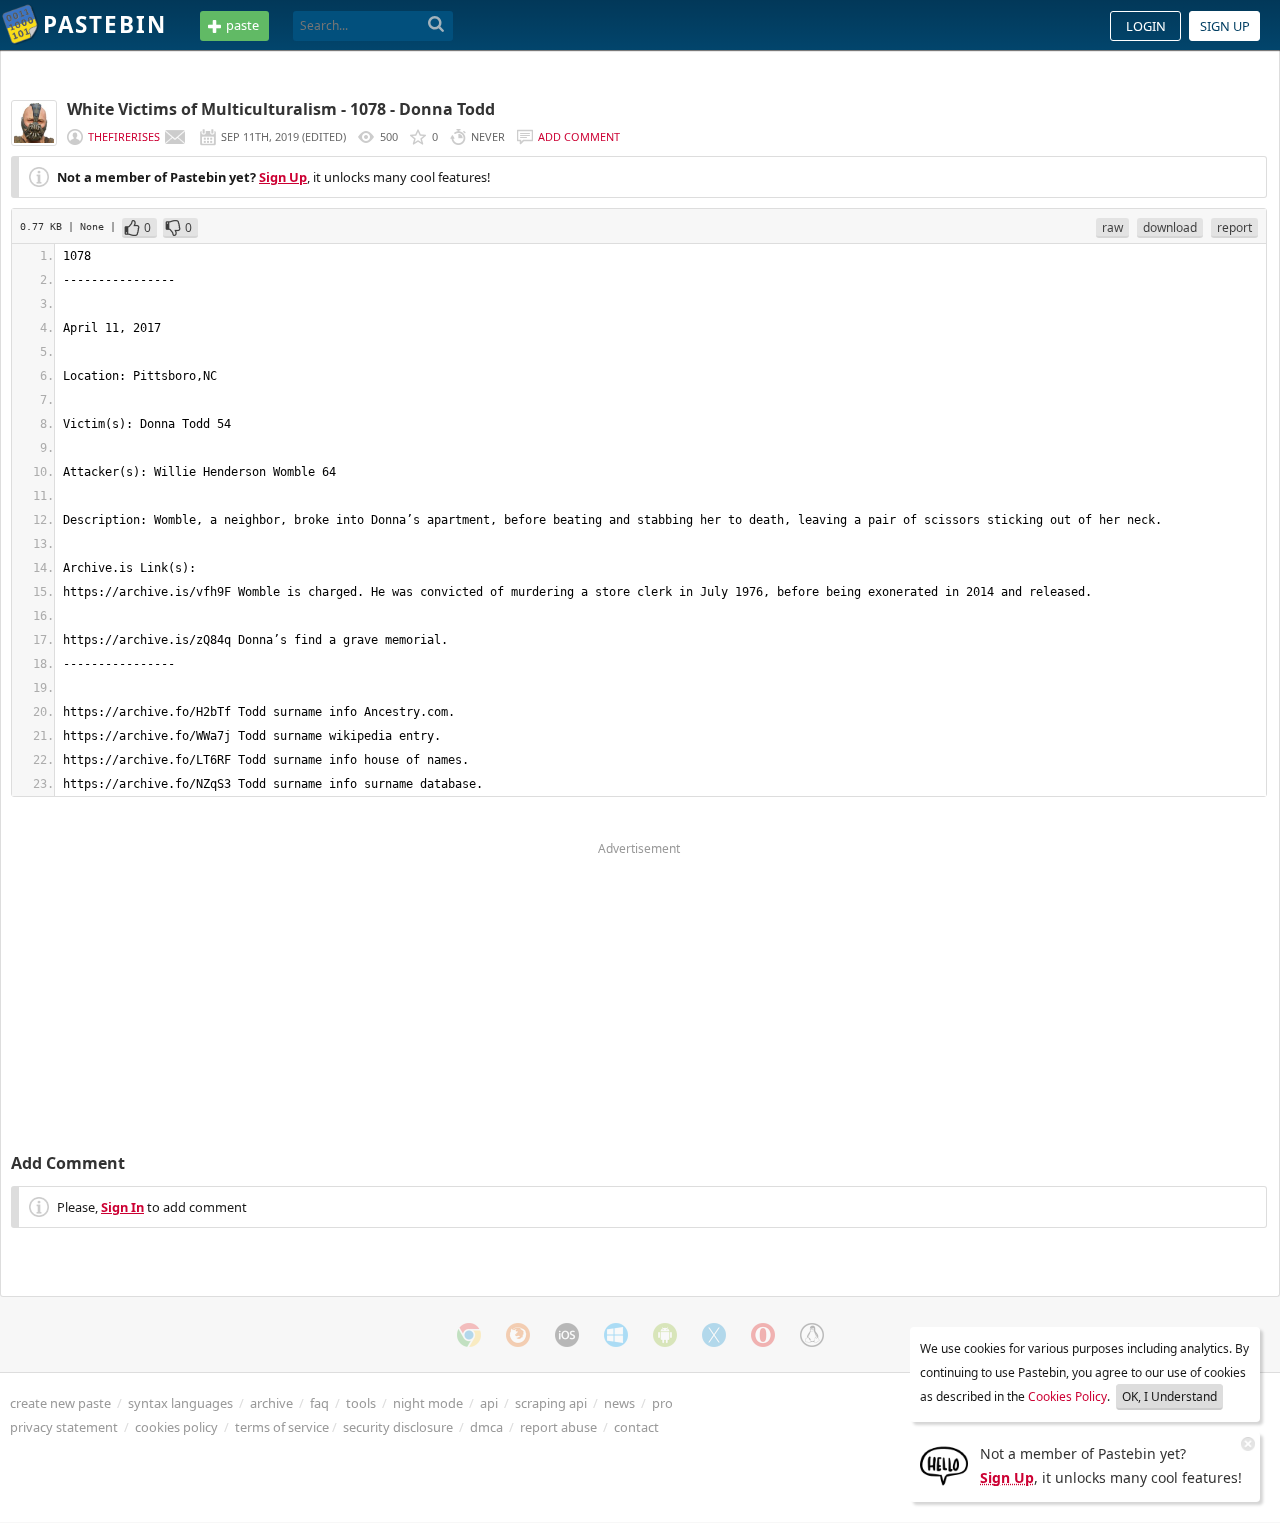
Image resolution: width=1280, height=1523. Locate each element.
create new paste (60, 1403)
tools (361, 1403)
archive (271, 1403)
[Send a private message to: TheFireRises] (175, 137)
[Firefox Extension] (518, 1335)
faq (319, 1403)
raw (1112, 227)
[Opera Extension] (763, 1335)
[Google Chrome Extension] (469, 1335)
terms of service (282, 1427)
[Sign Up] (944, 1464)
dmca (486, 1427)
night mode (428, 1403)
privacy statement (64, 1427)
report (1234, 227)
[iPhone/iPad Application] (567, 1335)
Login (1146, 26)
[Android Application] (665, 1335)
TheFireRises (124, 136)
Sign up (1225, 26)
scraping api (551, 1403)
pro (662, 1403)
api (489, 1403)
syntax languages (180, 1403)
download (1170, 227)
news (619, 1403)
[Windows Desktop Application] (616, 1335)
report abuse (558, 1427)
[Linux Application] (812, 1335)
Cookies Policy (1067, 1396)
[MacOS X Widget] (714, 1335)
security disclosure (398, 1427)
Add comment (579, 136)
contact (636, 1427)
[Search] (436, 25)
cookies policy (176, 1427)
